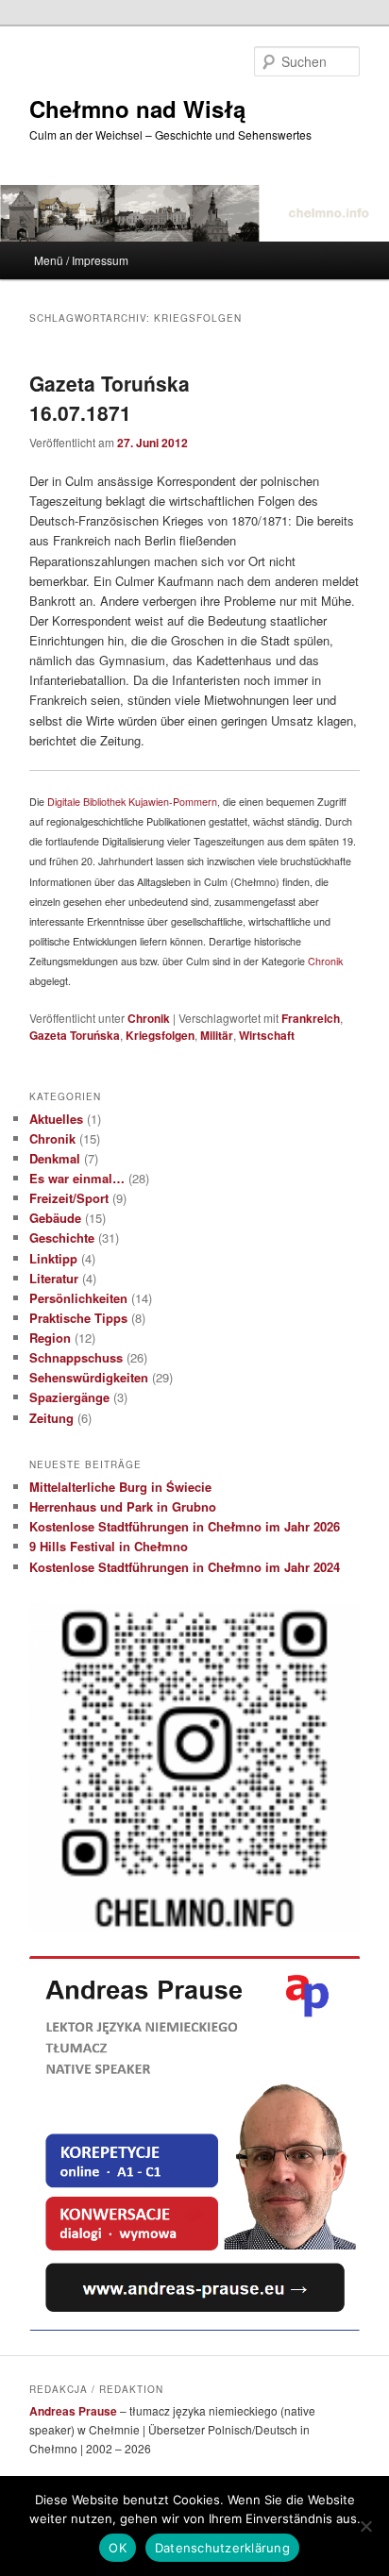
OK (118, 2548)
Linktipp (53, 1258)
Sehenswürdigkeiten (89, 1377)
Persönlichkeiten (78, 1298)
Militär (217, 1035)
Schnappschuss (76, 1357)
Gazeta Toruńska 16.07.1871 (110, 398)
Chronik (325, 961)
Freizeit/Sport (69, 1198)
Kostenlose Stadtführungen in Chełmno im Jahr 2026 (185, 1526)
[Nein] (365, 2526)
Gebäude (55, 1218)
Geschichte (62, 1238)
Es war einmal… (77, 1178)
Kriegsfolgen (160, 1035)
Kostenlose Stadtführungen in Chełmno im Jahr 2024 (185, 1567)
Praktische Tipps (78, 1318)
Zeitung (51, 1418)
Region (50, 1338)
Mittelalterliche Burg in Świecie (120, 1487)
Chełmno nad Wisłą (137, 109)
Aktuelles (56, 1119)
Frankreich (311, 1018)
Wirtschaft (267, 1035)
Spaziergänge (69, 1397)
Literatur (54, 1278)
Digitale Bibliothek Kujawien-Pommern (132, 802)
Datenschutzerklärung (222, 2548)
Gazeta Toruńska (75, 1035)
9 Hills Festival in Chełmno (109, 1546)
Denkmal (55, 1158)
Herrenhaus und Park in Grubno (123, 1506)
